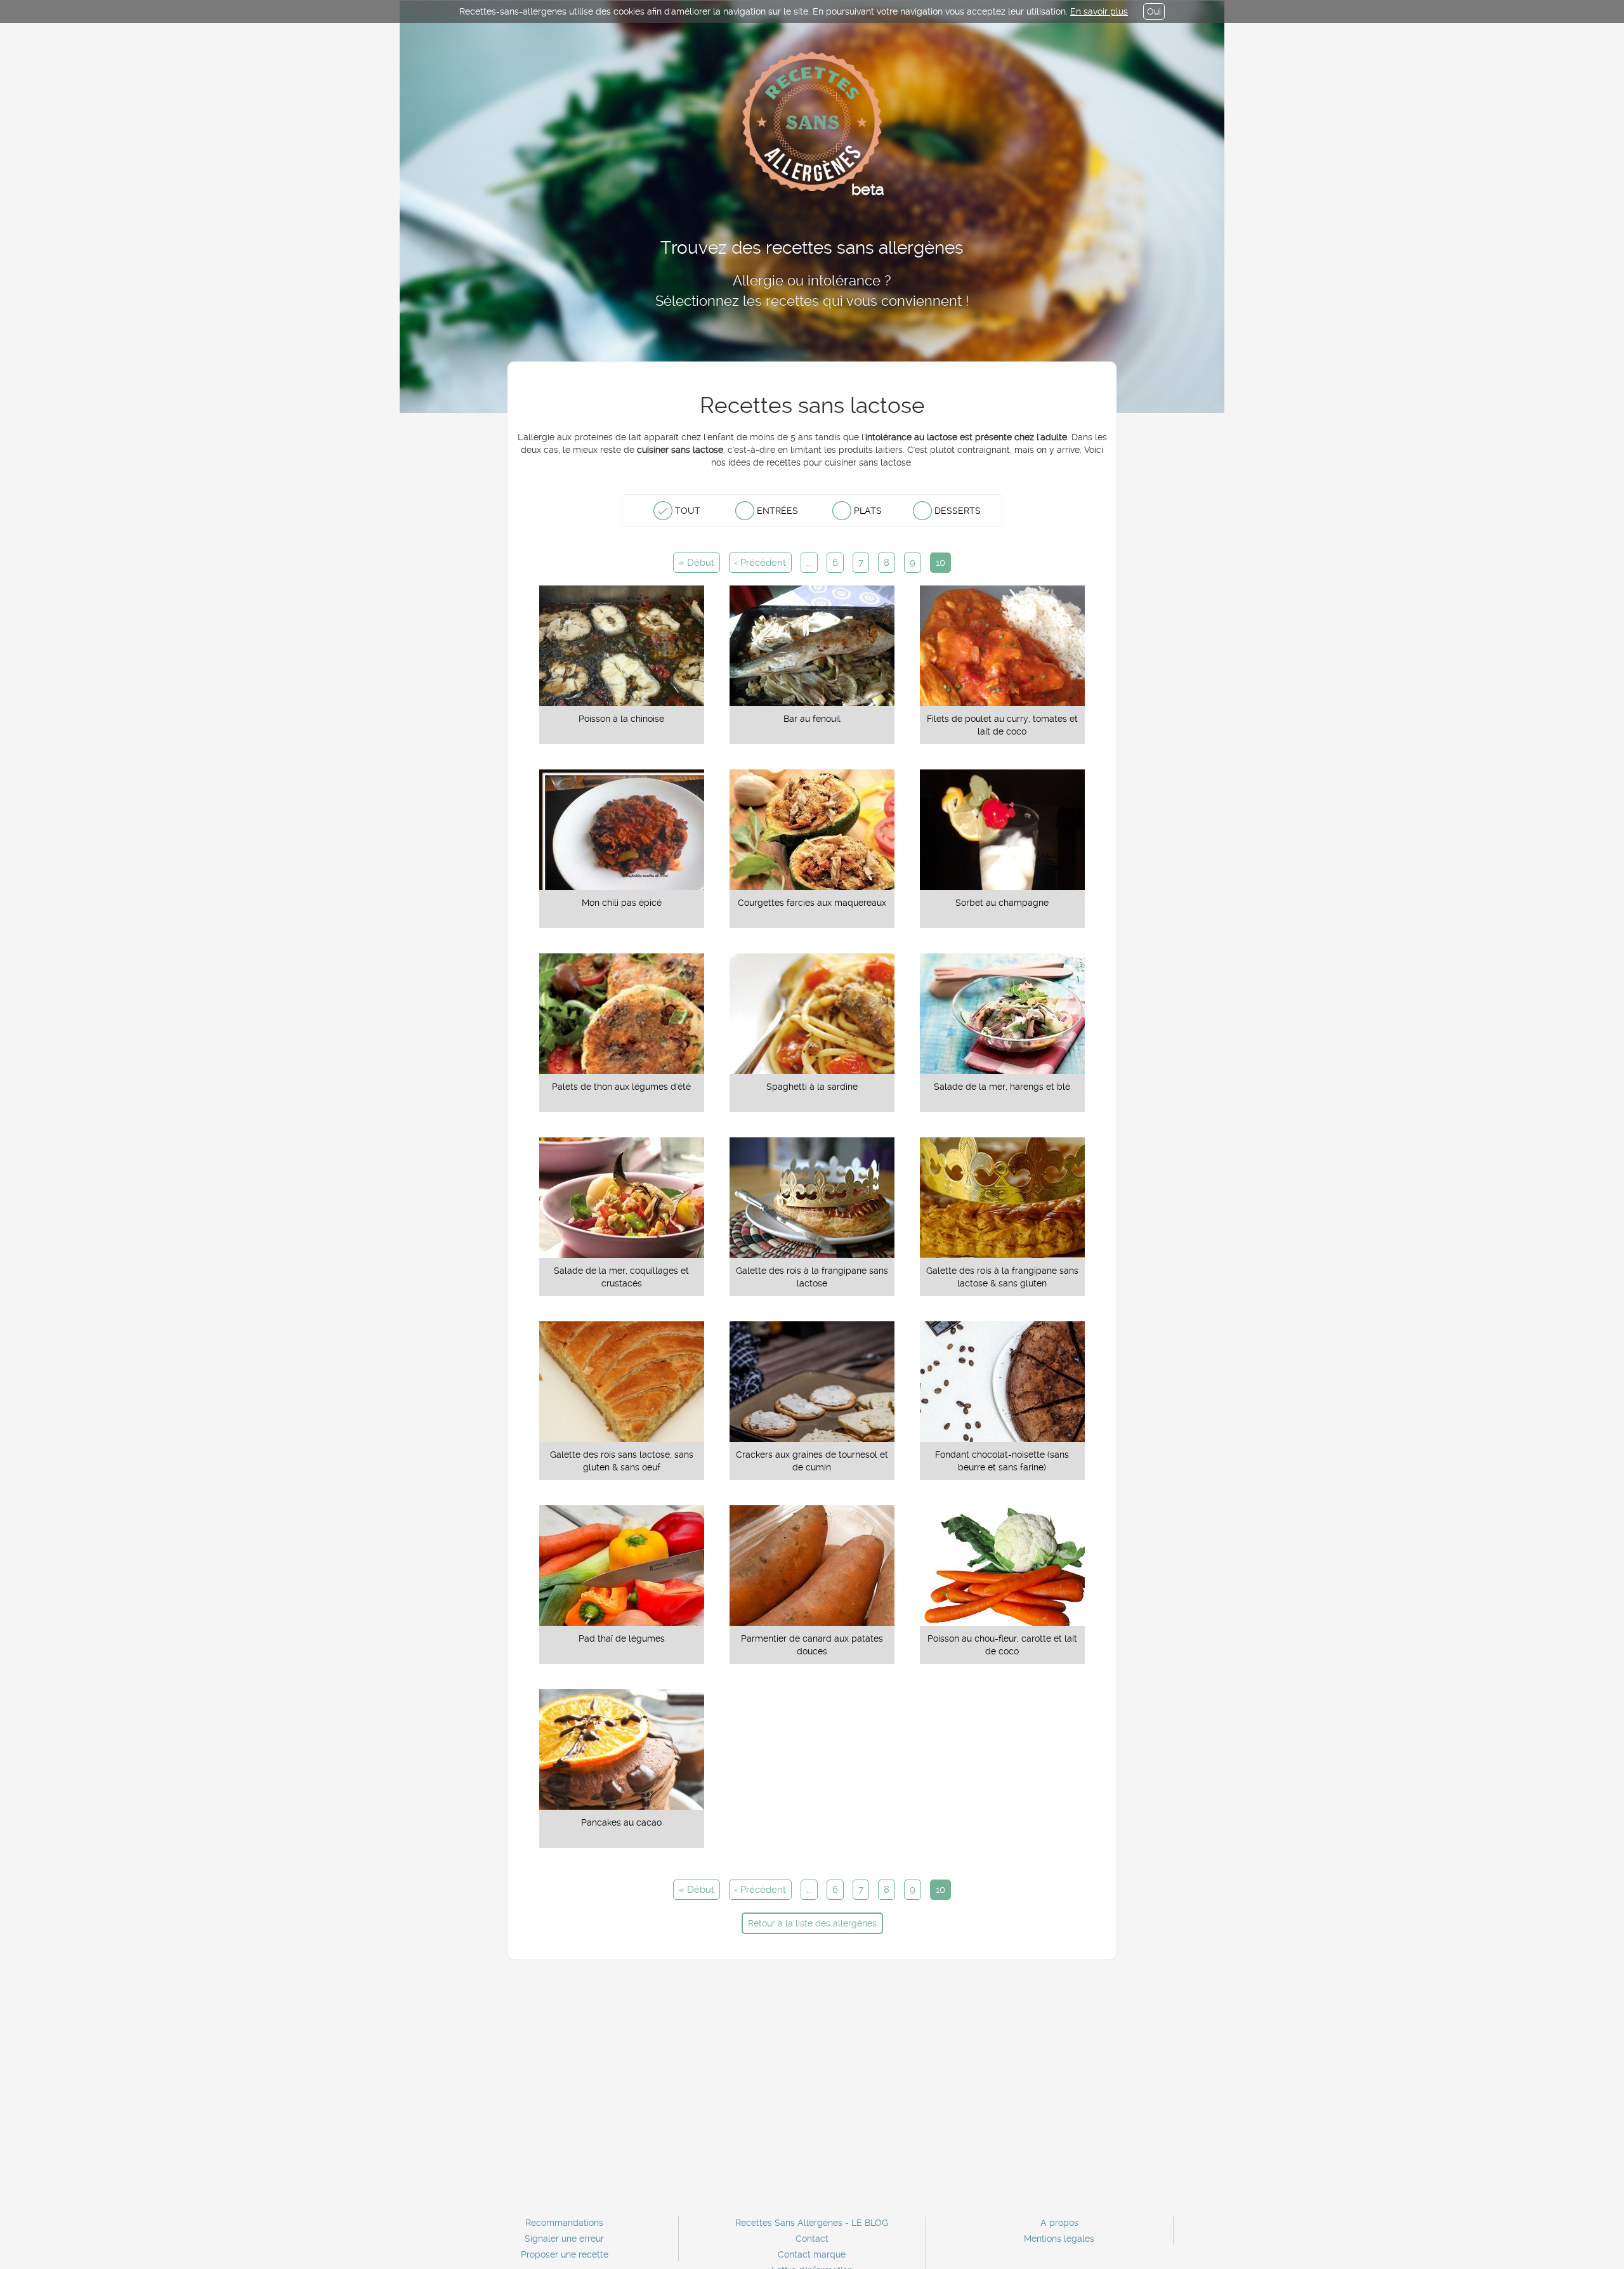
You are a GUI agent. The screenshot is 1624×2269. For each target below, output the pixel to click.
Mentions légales (1059, 2239)
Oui (1154, 11)
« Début (697, 563)
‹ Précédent (760, 563)
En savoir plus (1099, 11)
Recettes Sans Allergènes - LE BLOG (812, 2223)
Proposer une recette (565, 2254)
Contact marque (812, 2254)
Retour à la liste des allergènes (812, 1923)
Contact (812, 2239)
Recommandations (564, 2223)
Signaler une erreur (564, 2239)
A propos (1059, 2223)
